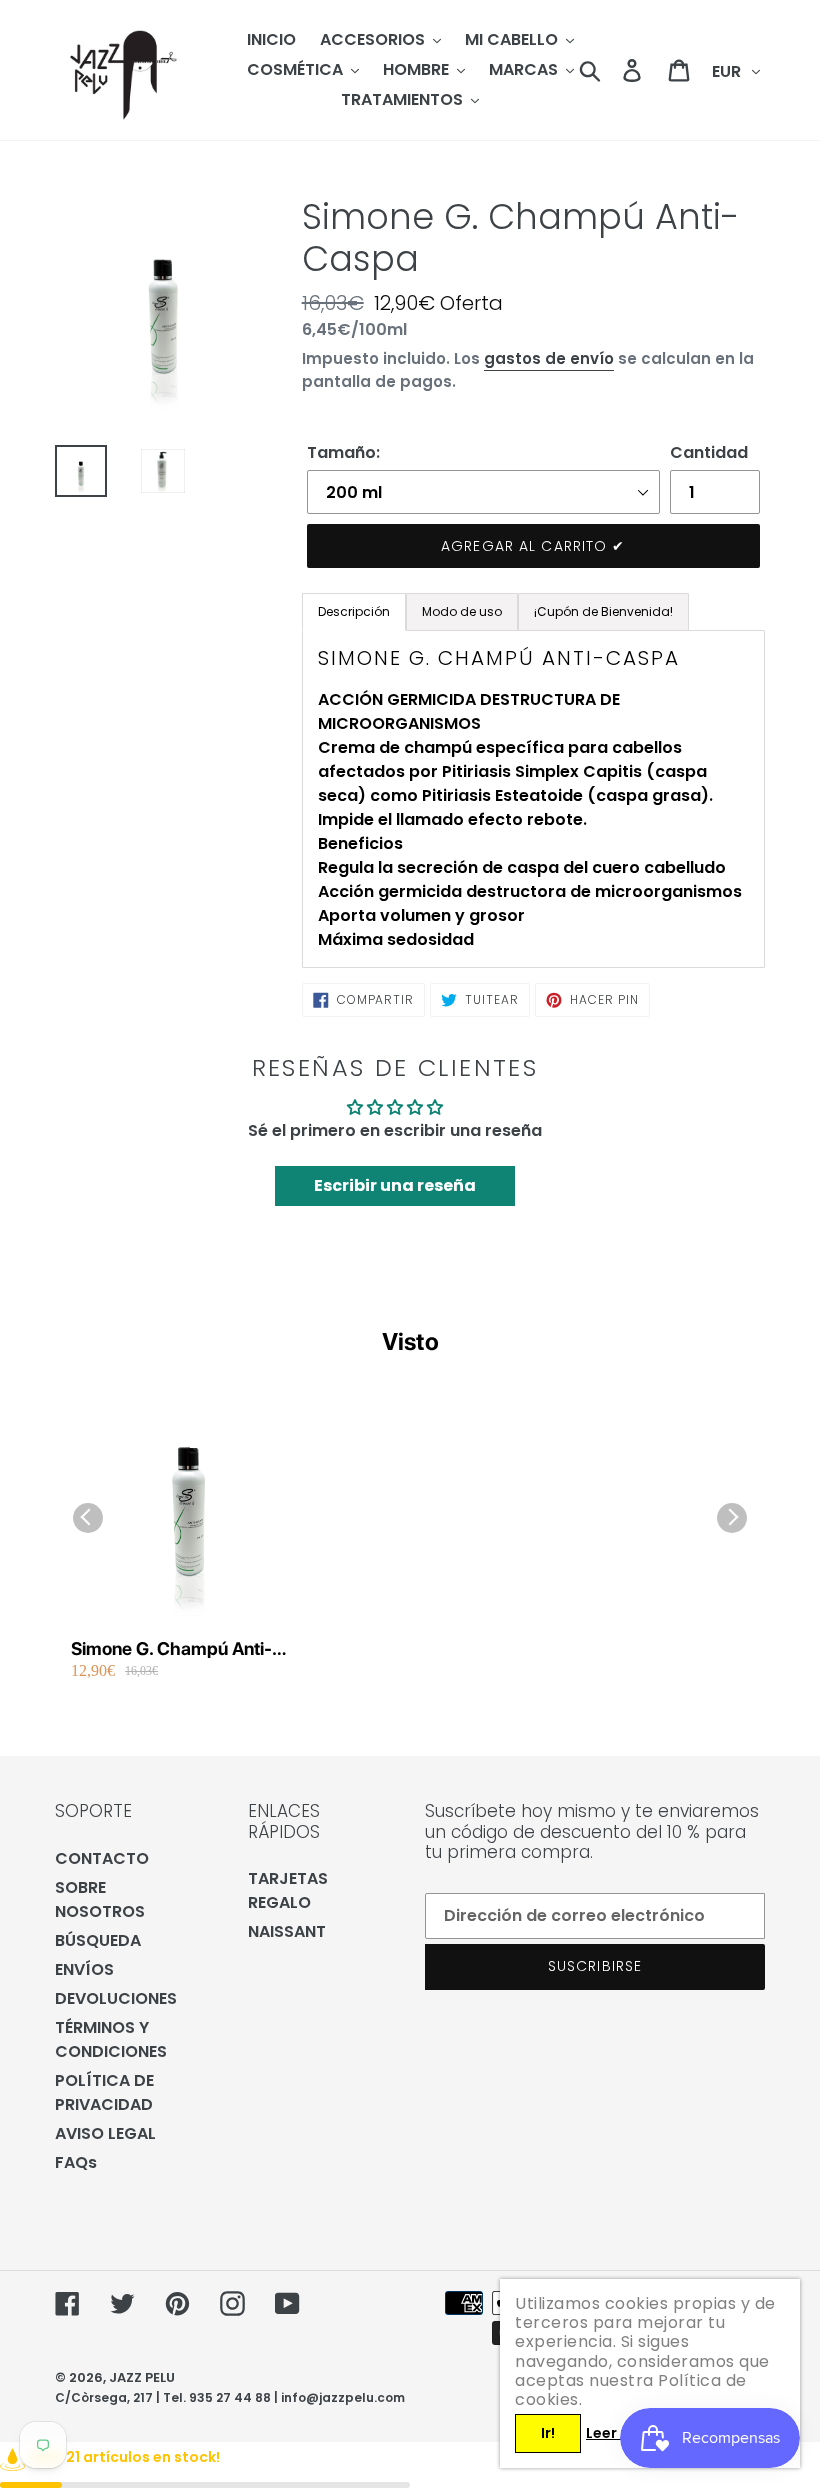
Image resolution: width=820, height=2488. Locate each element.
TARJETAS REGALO (288, 1890)
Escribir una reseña (395, 1185)
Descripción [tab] (354, 611)
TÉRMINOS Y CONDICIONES (111, 2039)
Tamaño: (343, 452)
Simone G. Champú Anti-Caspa (171, 1649)
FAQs (76, 2162)
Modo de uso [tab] (462, 611)
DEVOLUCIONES (116, 1998)
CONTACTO (102, 1858)
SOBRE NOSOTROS (100, 1899)
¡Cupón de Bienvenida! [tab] (603, 611)
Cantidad (709, 452)
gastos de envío (549, 358)
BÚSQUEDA (98, 1940)
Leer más (619, 2433)
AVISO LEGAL (105, 2133)
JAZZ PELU (142, 2377)
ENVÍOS (84, 1969)
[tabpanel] (533, 799)
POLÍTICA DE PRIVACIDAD (104, 2092)
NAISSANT (287, 1931)
